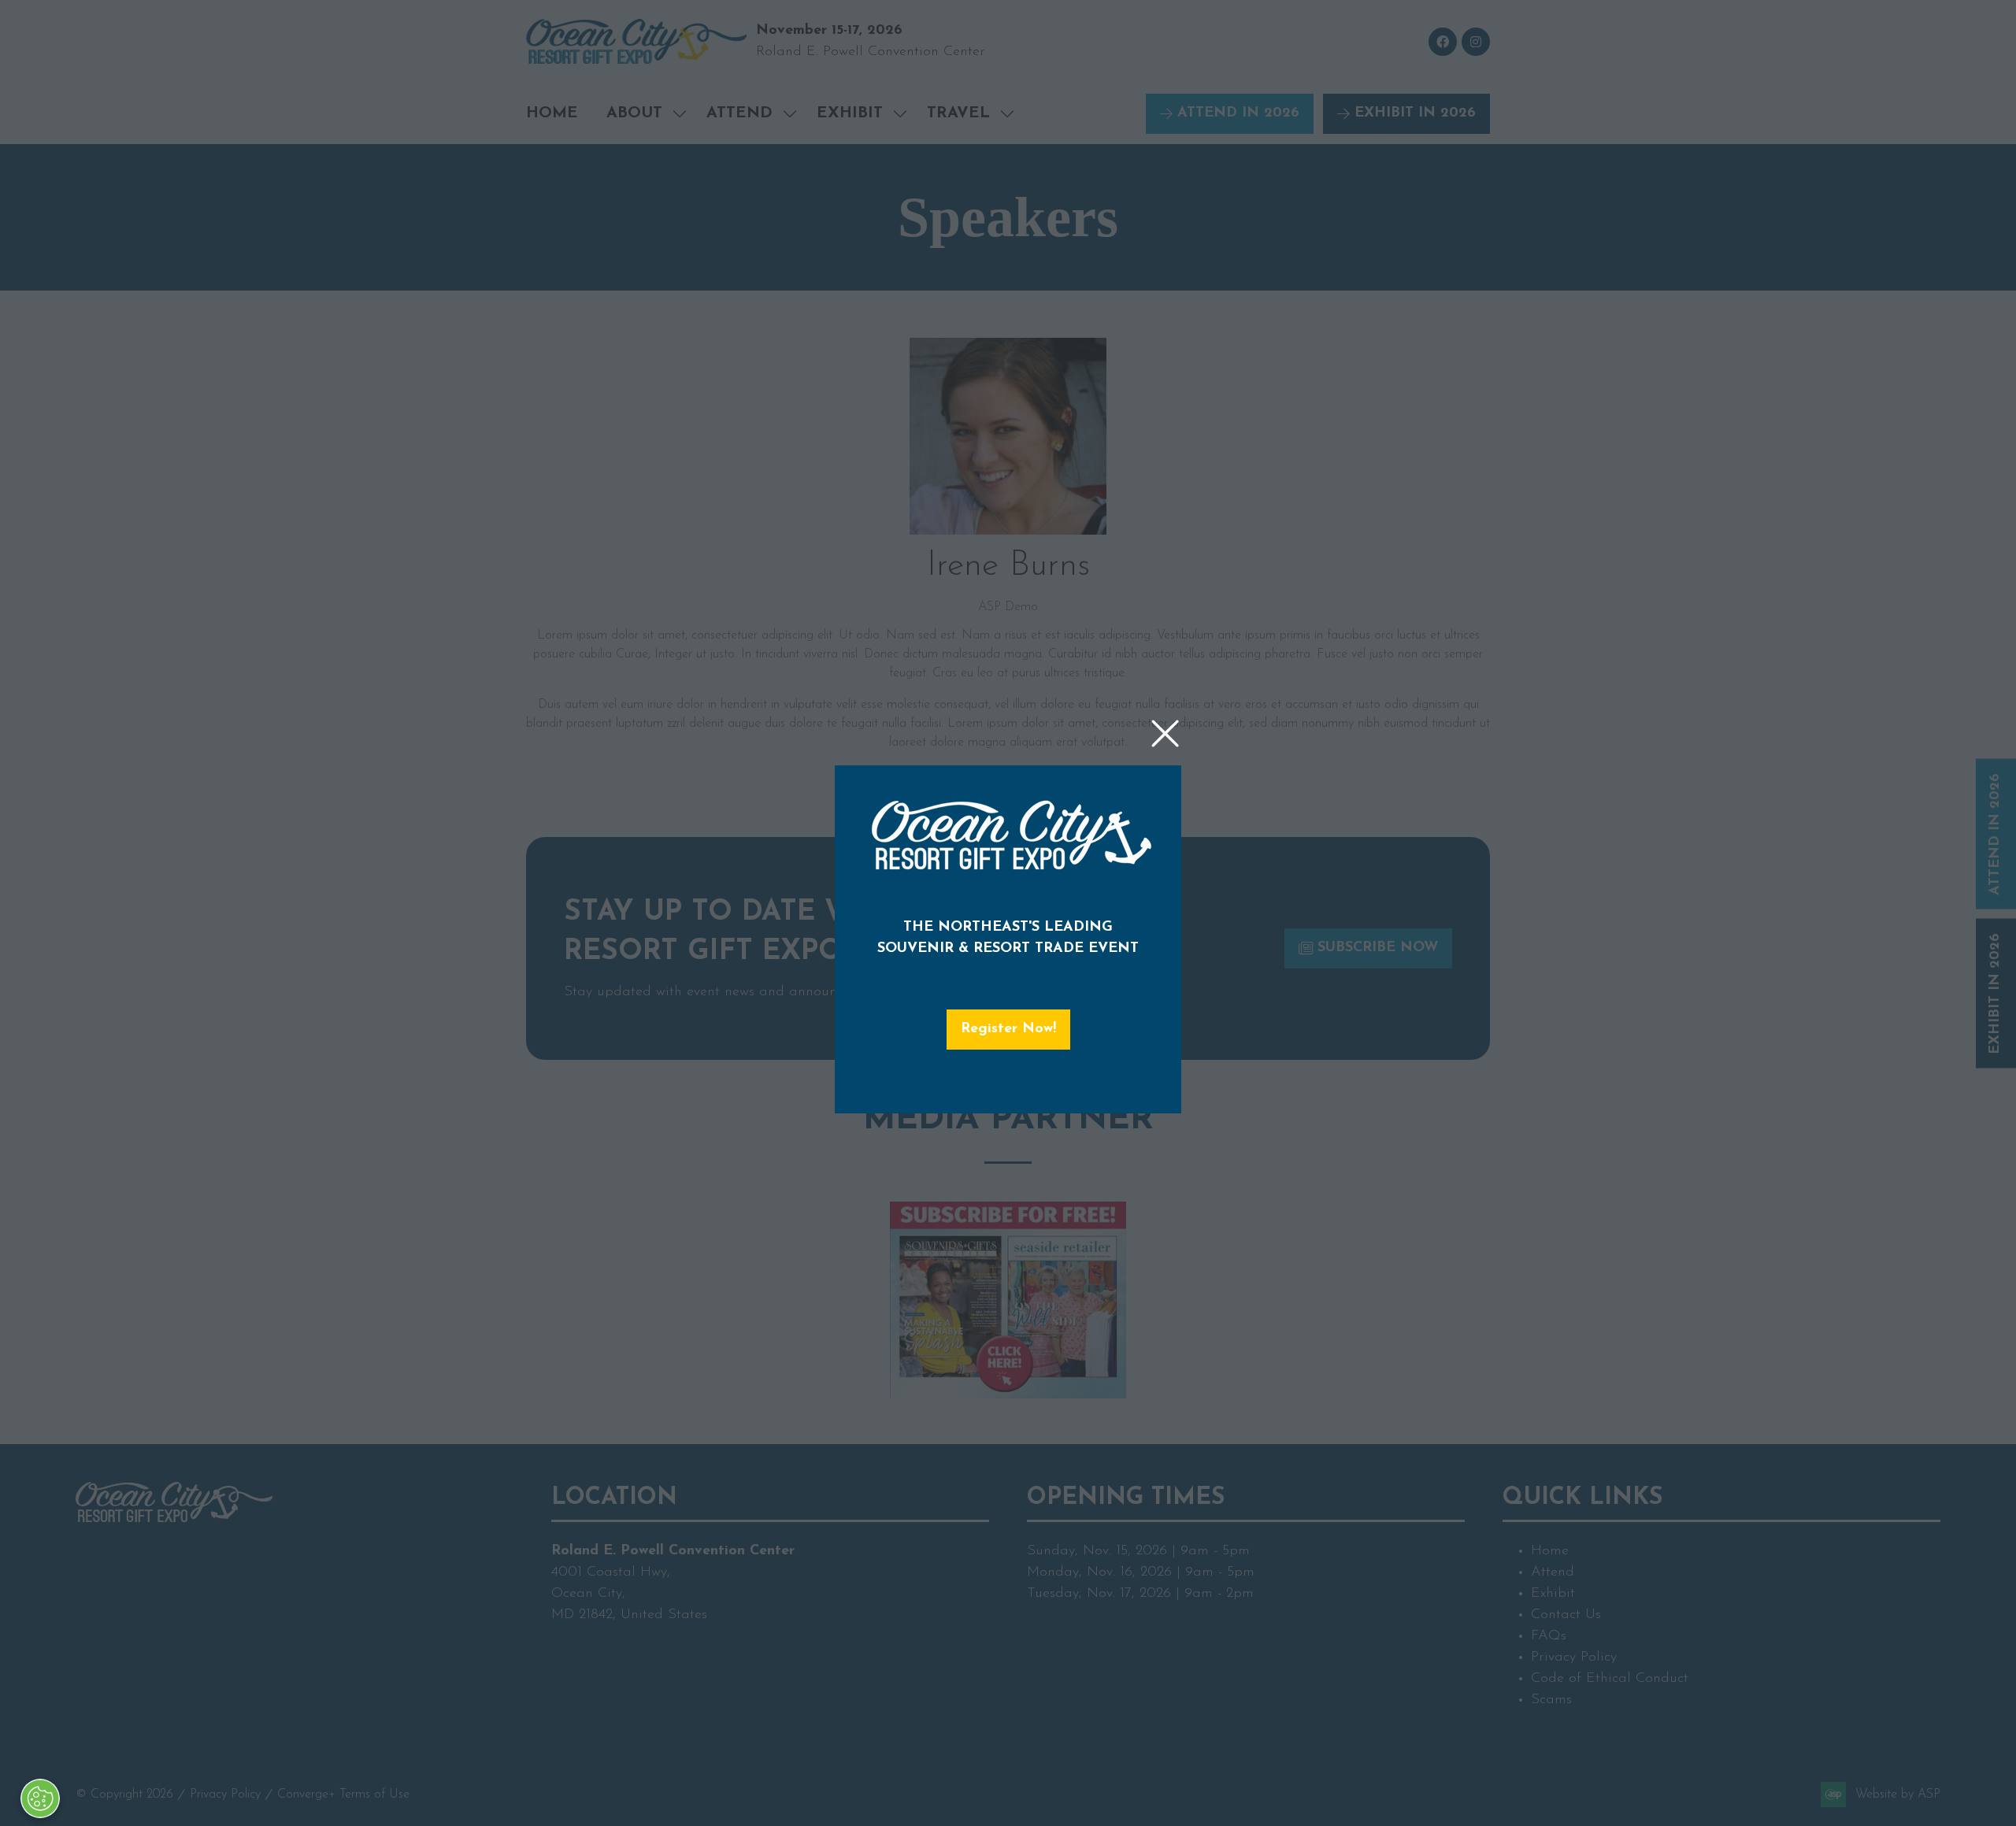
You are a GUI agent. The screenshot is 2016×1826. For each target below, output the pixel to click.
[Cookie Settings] (40, 1798)
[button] (1165, 734)
